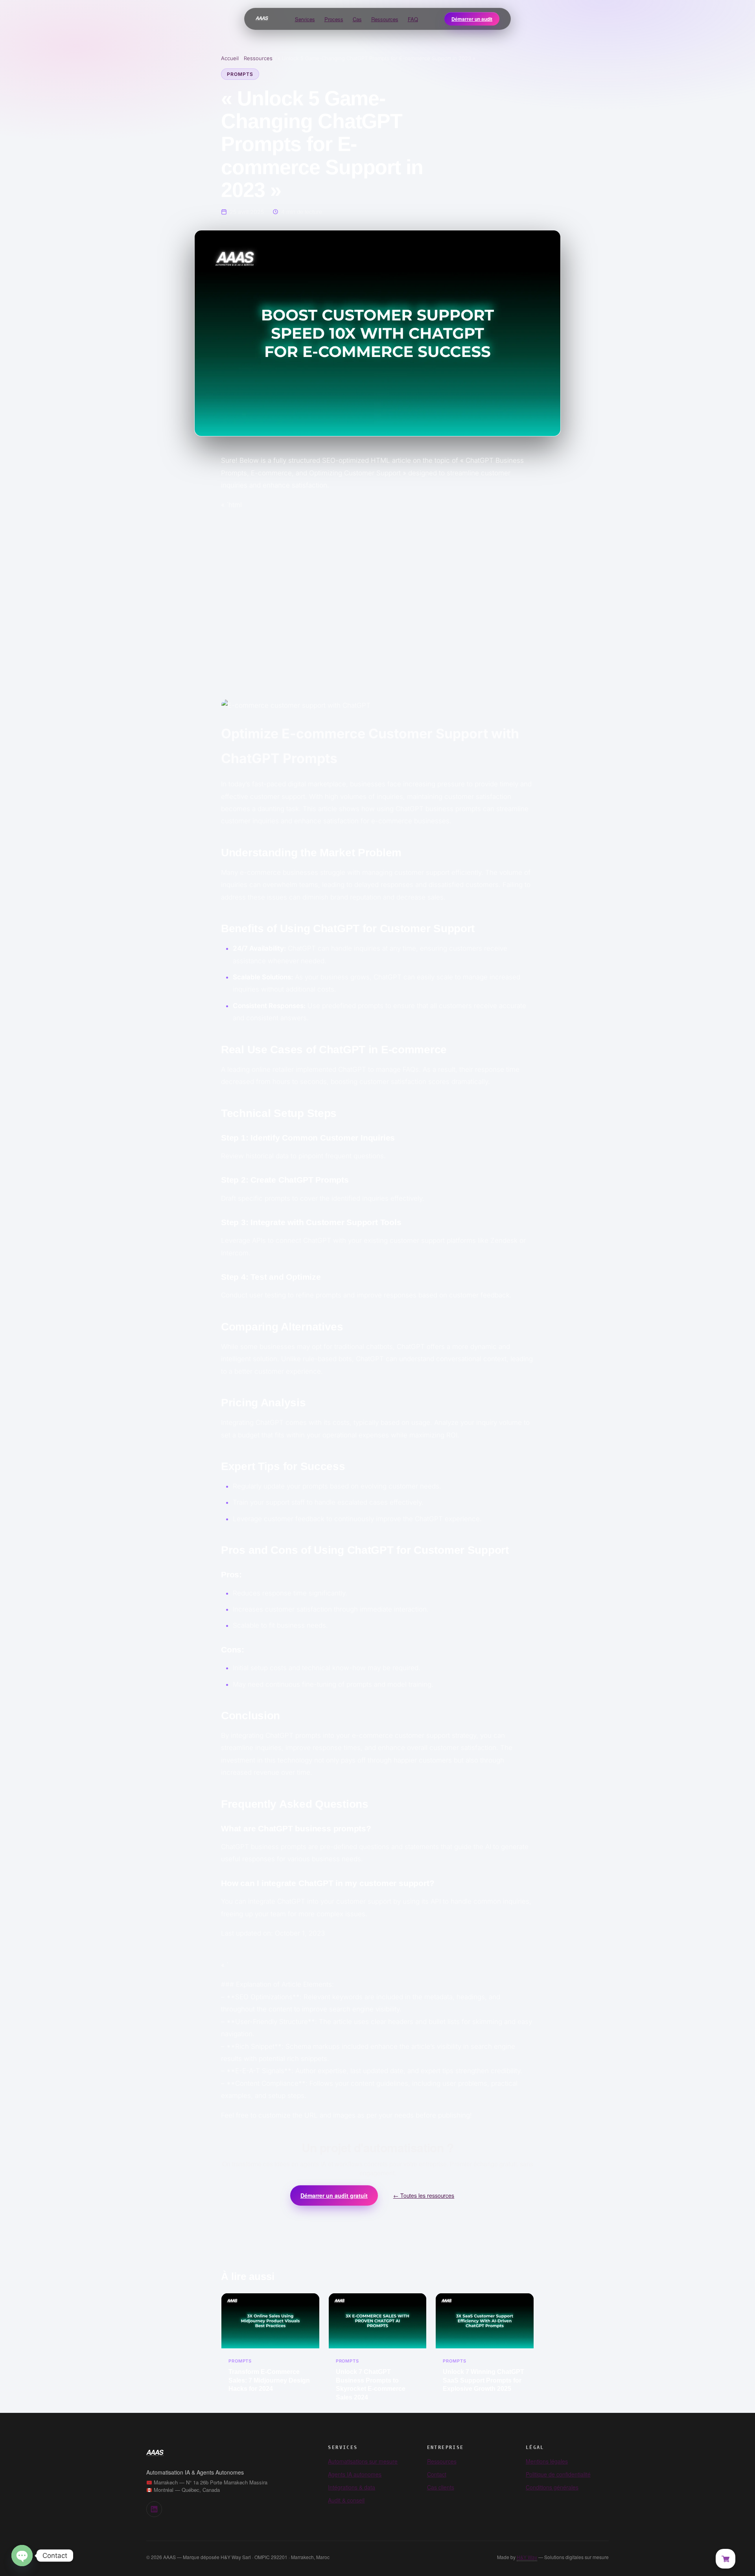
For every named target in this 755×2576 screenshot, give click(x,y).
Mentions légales (547, 2461)
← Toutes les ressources (424, 2195)
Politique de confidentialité (558, 2474)
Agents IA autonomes (355, 2474)
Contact (437, 2474)
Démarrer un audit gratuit (334, 2195)
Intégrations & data (352, 2487)
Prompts (240, 74)
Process (334, 19)
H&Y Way (527, 2557)
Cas (357, 19)
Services (305, 19)
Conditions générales (552, 2487)
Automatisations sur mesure (363, 2461)
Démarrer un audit (472, 19)
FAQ (413, 19)
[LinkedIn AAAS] (154, 2509)
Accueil (230, 58)
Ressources (385, 19)
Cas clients (441, 2487)
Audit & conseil (346, 2500)
